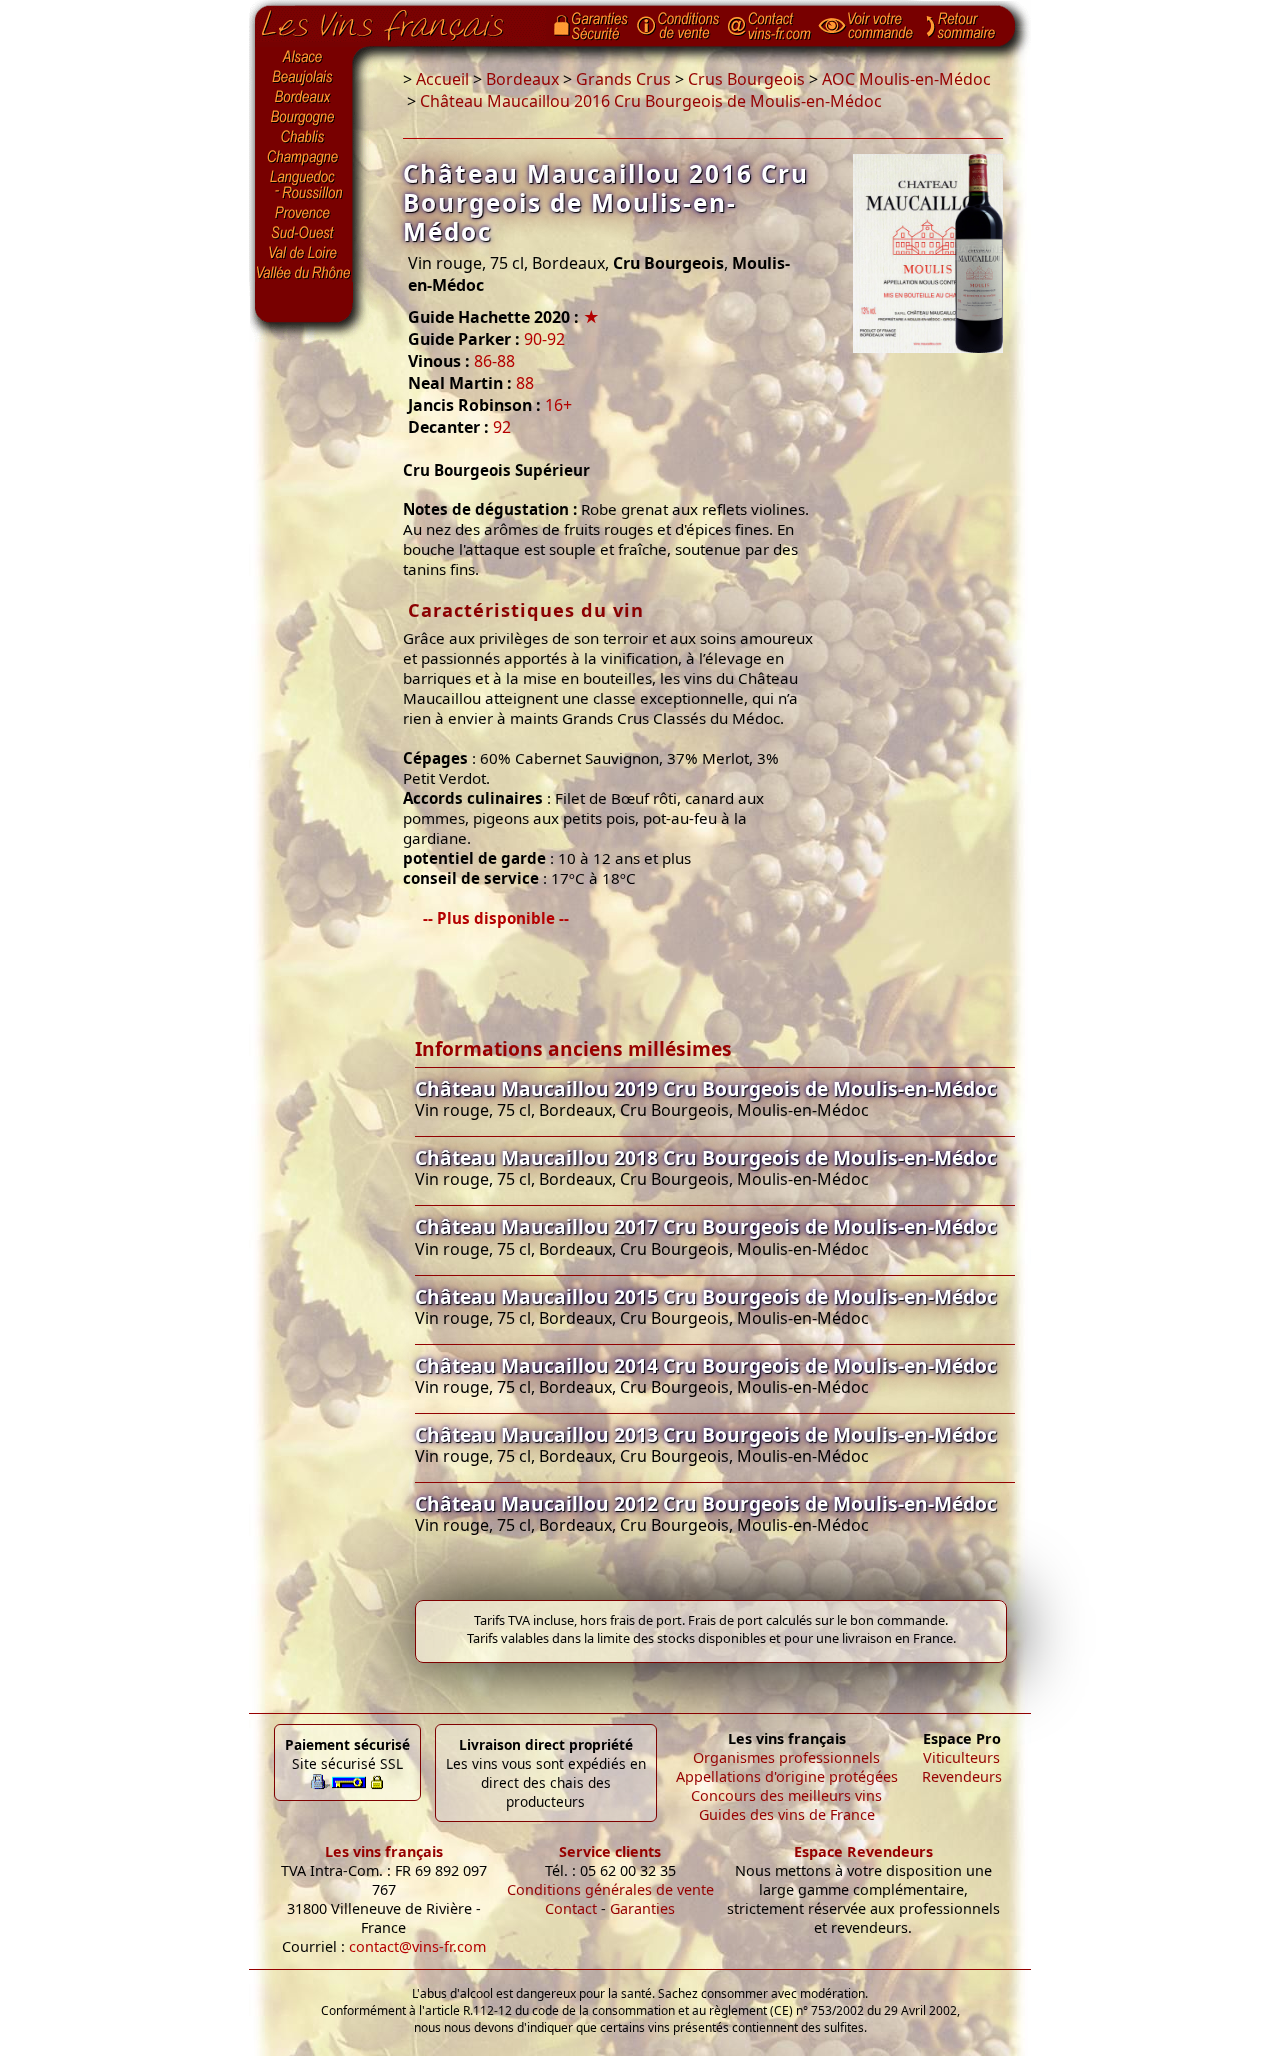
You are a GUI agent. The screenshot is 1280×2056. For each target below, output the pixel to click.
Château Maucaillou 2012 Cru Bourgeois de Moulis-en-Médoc (706, 1503)
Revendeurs (962, 1776)
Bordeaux (304, 98)
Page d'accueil (397, 21)
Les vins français (384, 1851)
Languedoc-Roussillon (304, 185)
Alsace (304, 57)
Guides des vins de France (787, 1814)
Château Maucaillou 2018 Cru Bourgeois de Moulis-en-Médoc (706, 1157)
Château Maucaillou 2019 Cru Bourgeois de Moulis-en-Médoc (706, 1088)
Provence (304, 213)
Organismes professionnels (786, 1757)
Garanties (642, 1908)
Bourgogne (304, 118)
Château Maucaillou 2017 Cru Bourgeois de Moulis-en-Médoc (706, 1226)
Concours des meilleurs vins (786, 1795)
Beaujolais (304, 77)
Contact (571, 1908)
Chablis (304, 138)
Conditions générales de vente (610, 1889)
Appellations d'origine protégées (787, 1776)
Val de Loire (304, 253)
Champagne (304, 158)
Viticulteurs (961, 1757)
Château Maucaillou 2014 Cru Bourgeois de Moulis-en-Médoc (706, 1365)
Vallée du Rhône (304, 273)
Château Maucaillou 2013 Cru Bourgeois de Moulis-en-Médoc (706, 1434)
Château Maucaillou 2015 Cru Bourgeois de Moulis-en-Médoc (706, 1296)
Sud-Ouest (304, 233)
